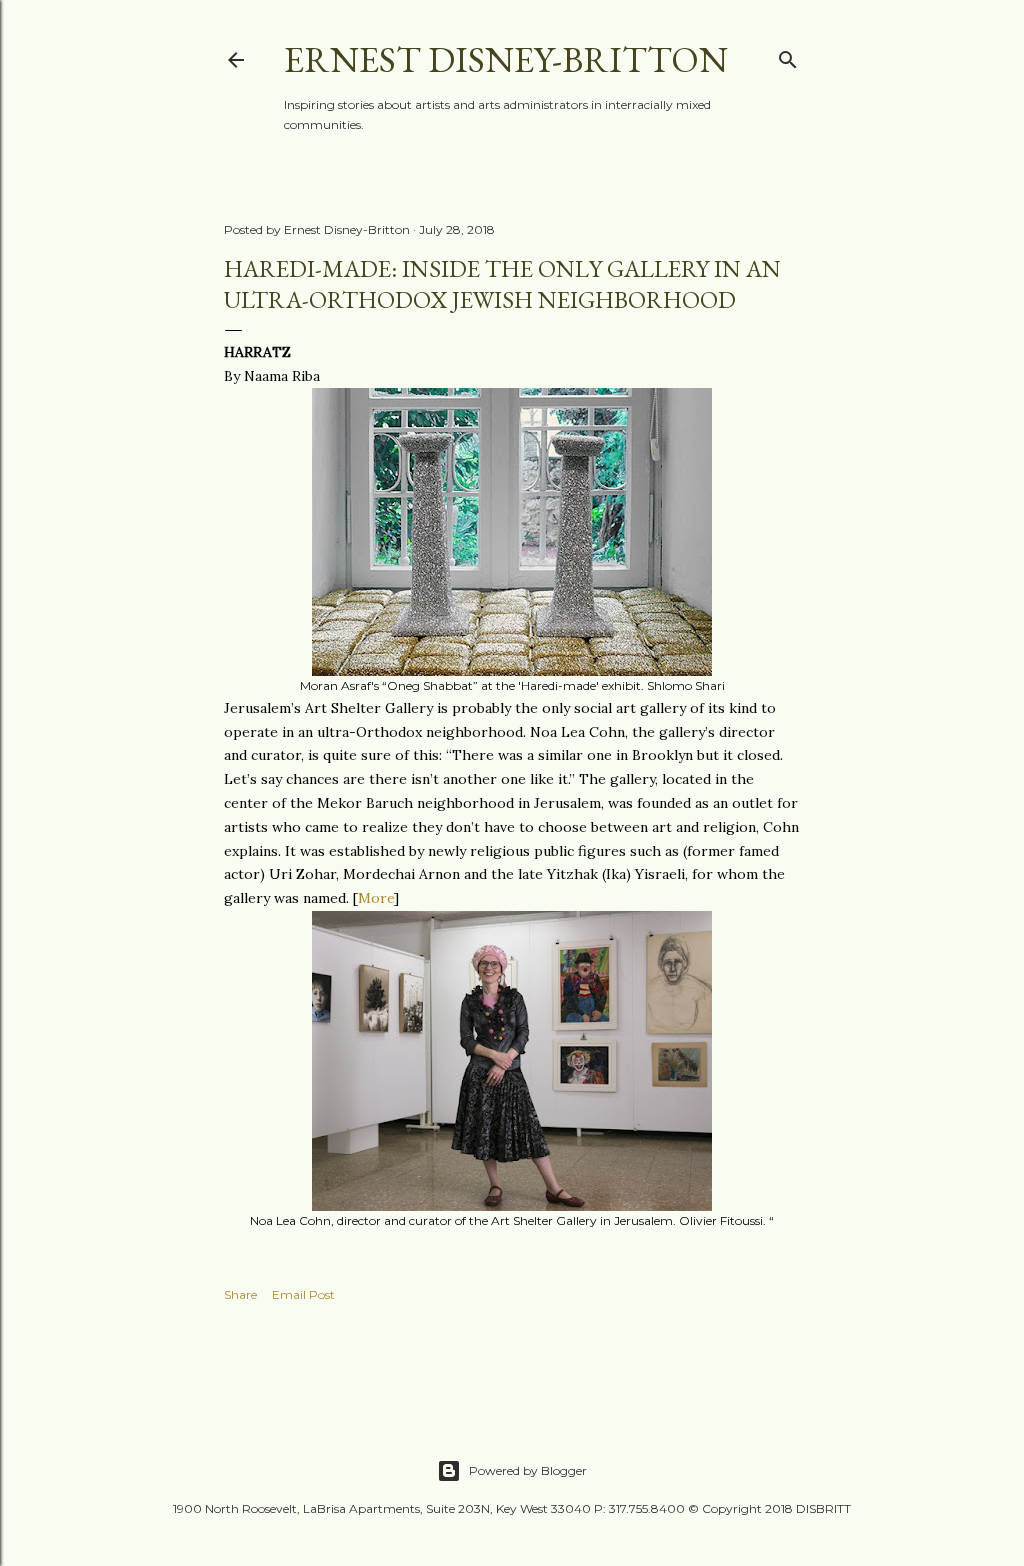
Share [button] (240, 1294)
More (376, 898)
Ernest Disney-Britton (506, 59)
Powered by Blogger (528, 1470)
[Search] (788, 55)
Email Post (303, 1294)
